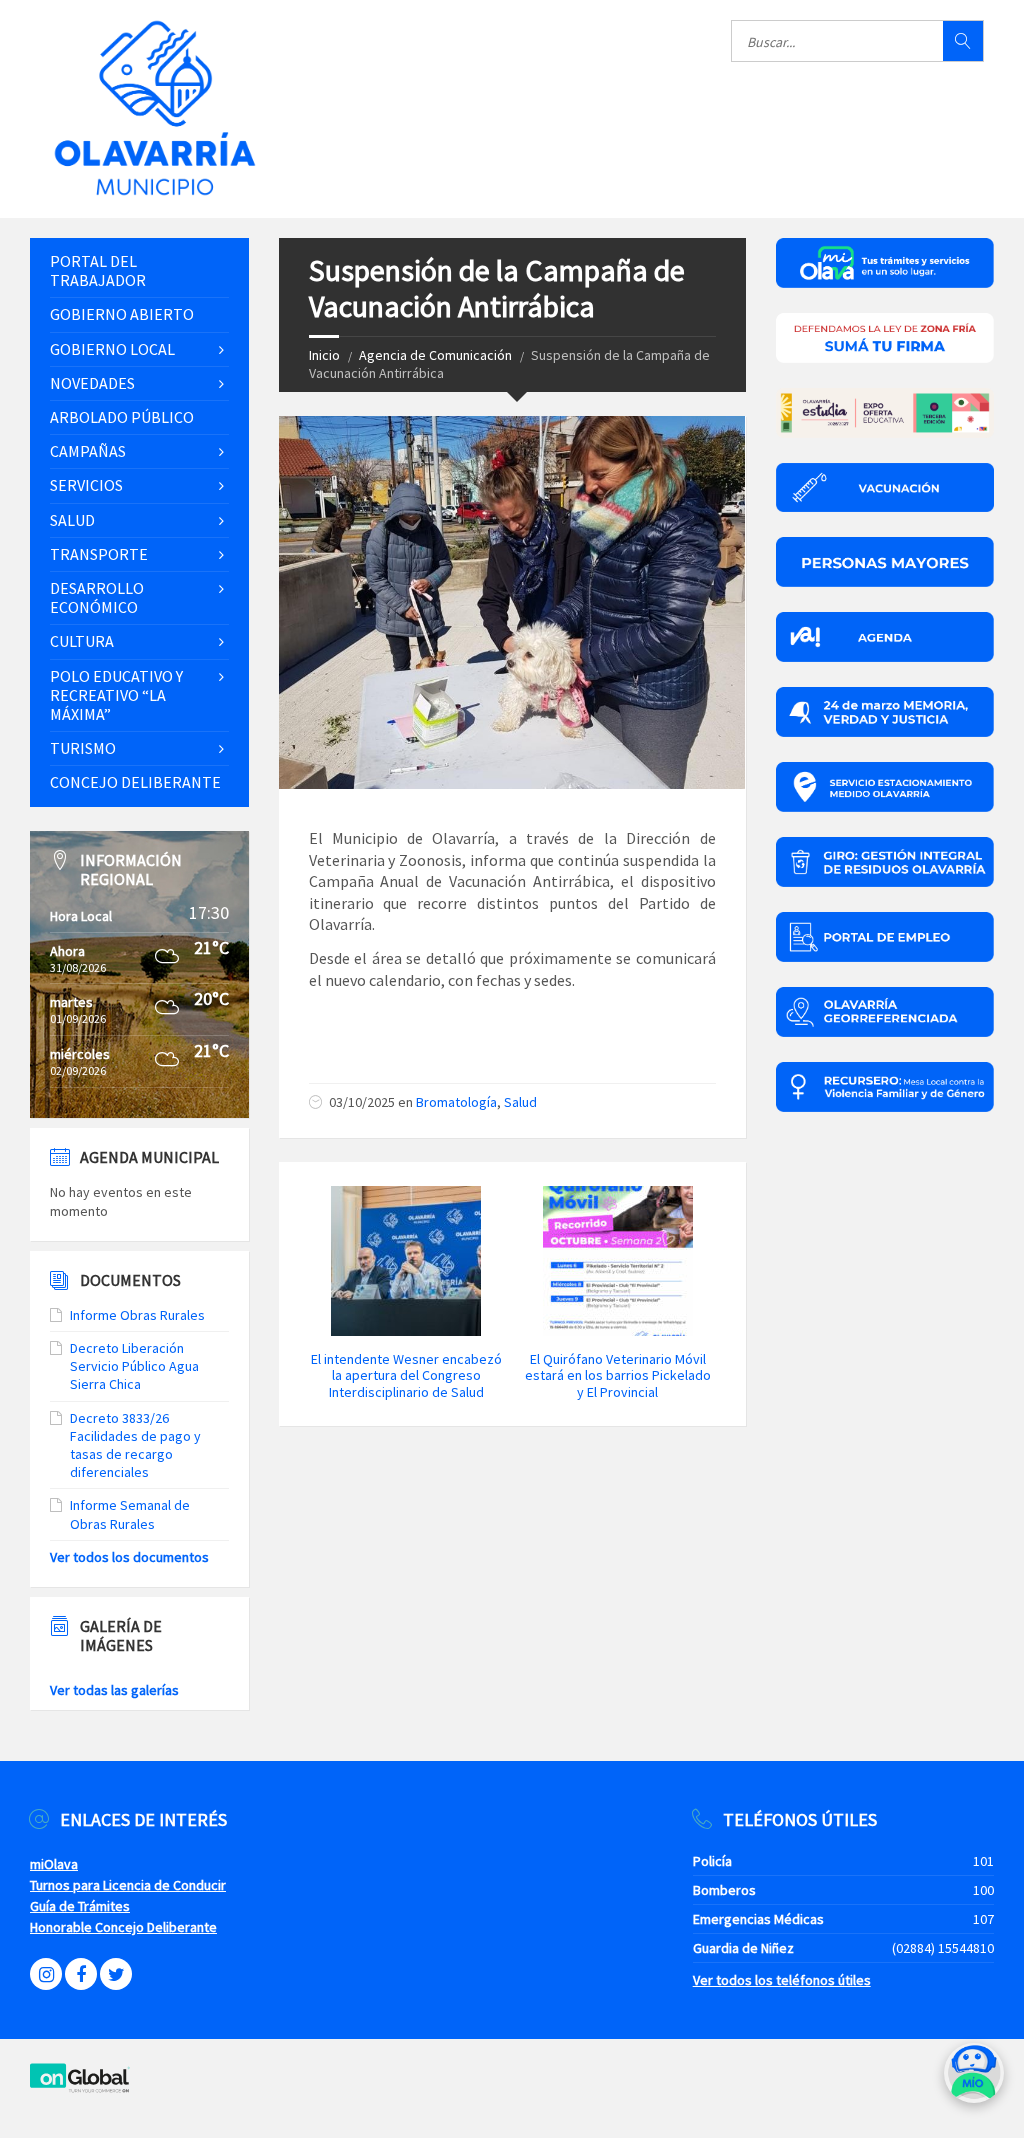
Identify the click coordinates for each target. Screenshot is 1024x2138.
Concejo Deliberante (135, 782)
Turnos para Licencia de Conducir (128, 1885)
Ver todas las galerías (114, 1690)
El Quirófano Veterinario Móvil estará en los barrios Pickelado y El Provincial (618, 1376)
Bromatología (456, 1102)
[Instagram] (46, 1974)
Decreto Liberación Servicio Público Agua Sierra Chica (134, 1366)
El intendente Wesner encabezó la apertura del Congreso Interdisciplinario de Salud (406, 1376)
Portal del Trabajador (98, 270)
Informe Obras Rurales (137, 1315)
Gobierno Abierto (122, 314)
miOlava (54, 1864)
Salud (520, 1102)
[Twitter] (116, 1974)
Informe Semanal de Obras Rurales (130, 1514)
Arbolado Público (122, 417)
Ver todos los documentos (129, 1557)
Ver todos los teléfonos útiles (782, 1980)
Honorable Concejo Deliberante (123, 1927)
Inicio (324, 355)
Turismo (83, 748)
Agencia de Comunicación (435, 355)
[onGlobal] (80, 2088)
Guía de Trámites (80, 1906)
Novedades (92, 383)
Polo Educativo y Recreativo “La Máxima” (116, 695)
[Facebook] (81, 1974)
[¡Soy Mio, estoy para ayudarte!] (974, 2080)
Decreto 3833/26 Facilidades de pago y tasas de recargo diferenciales (135, 1445)
